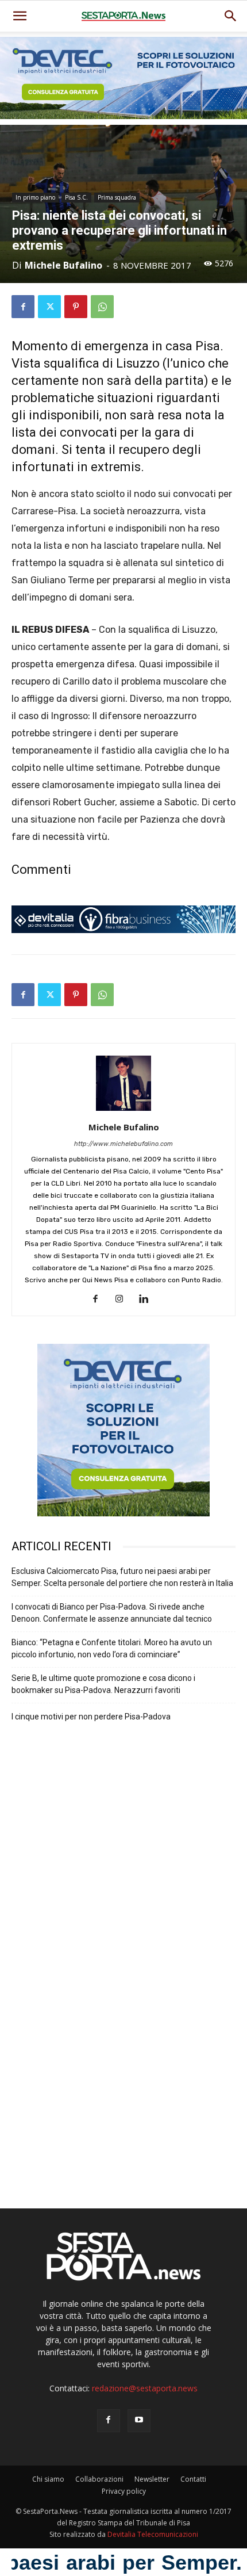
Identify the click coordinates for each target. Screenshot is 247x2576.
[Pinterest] (76, 307)
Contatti (193, 2479)
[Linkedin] (148, 1300)
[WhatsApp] (102, 307)
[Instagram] (124, 1300)
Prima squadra (117, 197)
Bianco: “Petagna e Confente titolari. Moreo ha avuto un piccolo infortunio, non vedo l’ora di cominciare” (112, 1648)
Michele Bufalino (63, 265)
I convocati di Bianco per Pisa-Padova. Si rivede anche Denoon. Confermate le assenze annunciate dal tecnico (112, 1613)
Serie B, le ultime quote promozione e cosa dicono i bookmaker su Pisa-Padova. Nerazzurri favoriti (103, 1684)
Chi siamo (48, 2479)
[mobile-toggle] (20, 16)
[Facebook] (23, 307)
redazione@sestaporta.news (145, 2388)
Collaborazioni (99, 2479)
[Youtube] (139, 2421)
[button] (231, 16)
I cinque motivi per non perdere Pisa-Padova (91, 1717)
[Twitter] (49, 307)
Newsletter (152, 2479)
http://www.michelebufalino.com (123, 1144)
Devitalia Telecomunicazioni (153, 2534)
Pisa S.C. (76, 197)
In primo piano (35, 197)
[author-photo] (123, 1111)
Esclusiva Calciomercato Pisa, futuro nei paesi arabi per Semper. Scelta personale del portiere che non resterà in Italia (122, 1577)
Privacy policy (124, 2491)
